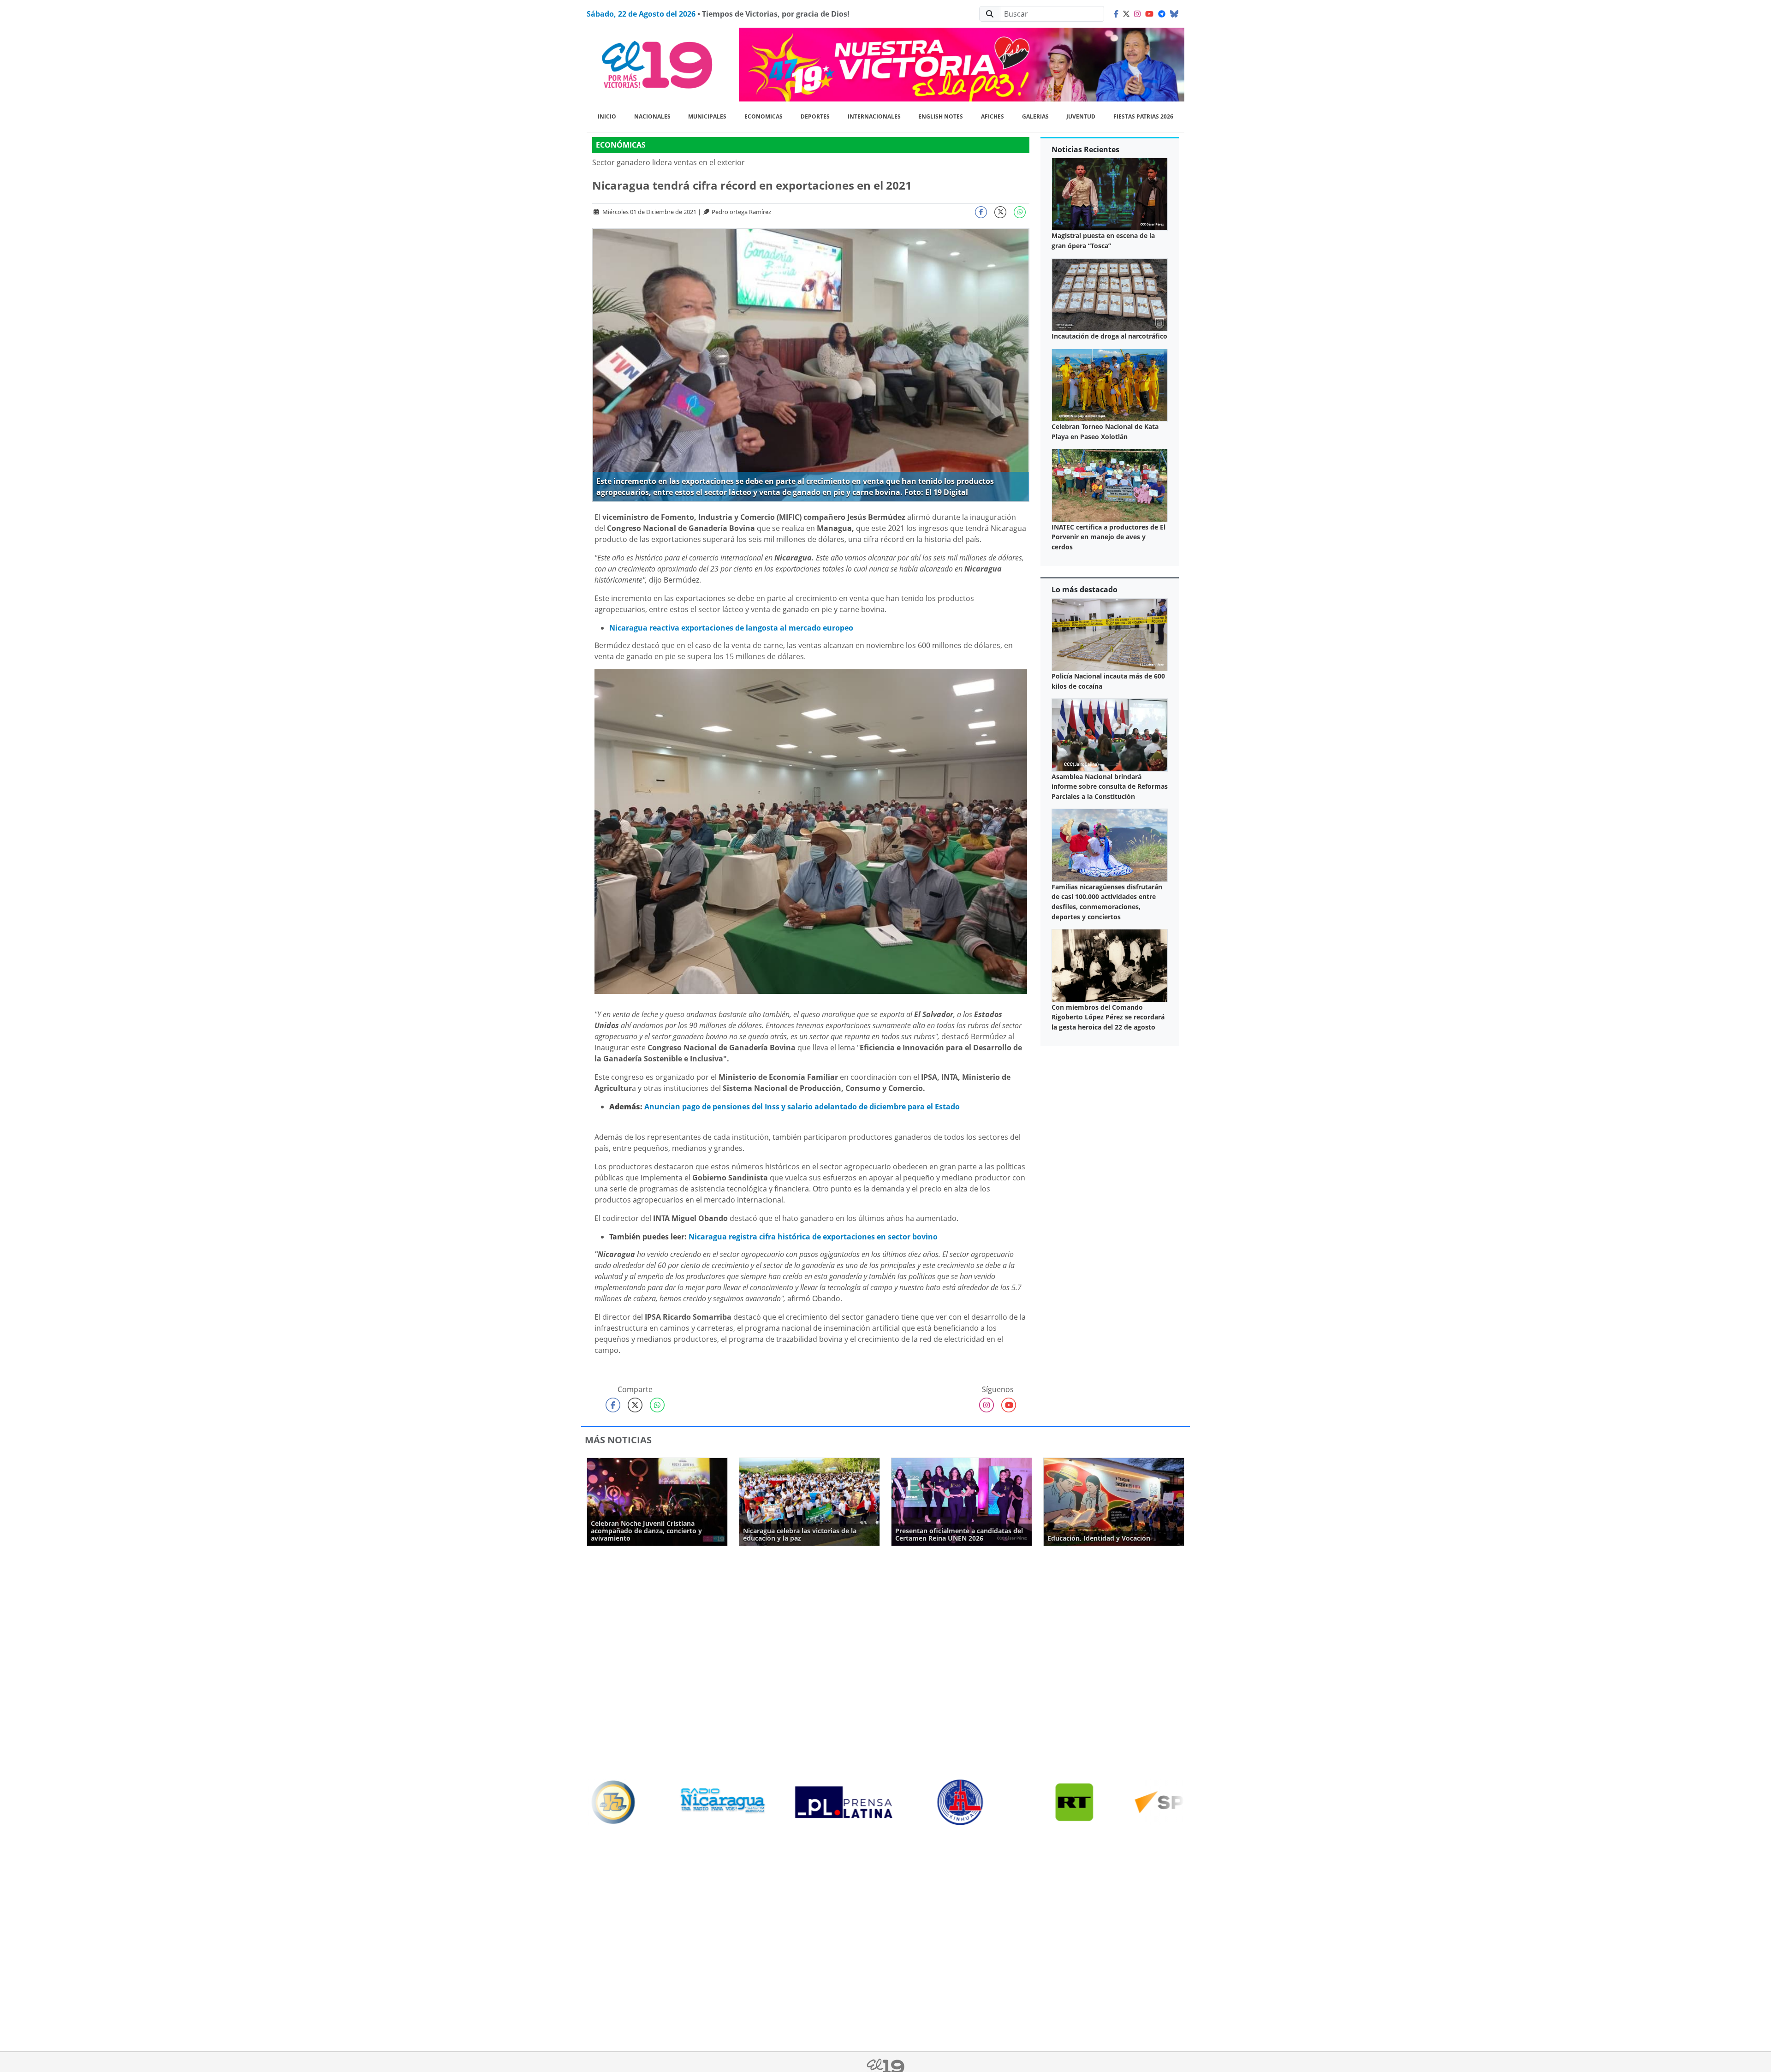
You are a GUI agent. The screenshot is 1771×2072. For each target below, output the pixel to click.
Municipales (707, 116)
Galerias (1035, 116)
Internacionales (874, 116)
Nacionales (652, 116)
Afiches (992, 116)
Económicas (621, 145)
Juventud (1081, 116)
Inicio (607, 116)
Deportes (815, 116)
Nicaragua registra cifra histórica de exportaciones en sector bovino (813, 1237)
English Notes (941, 116)
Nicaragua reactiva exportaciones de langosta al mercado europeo (731, 628)
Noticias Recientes (1085, 149)
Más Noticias (618, 1440)
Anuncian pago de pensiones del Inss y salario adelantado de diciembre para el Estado (802, 1107)
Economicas (764, 116)
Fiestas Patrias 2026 (1143, 116)
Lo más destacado (1085, 589)
